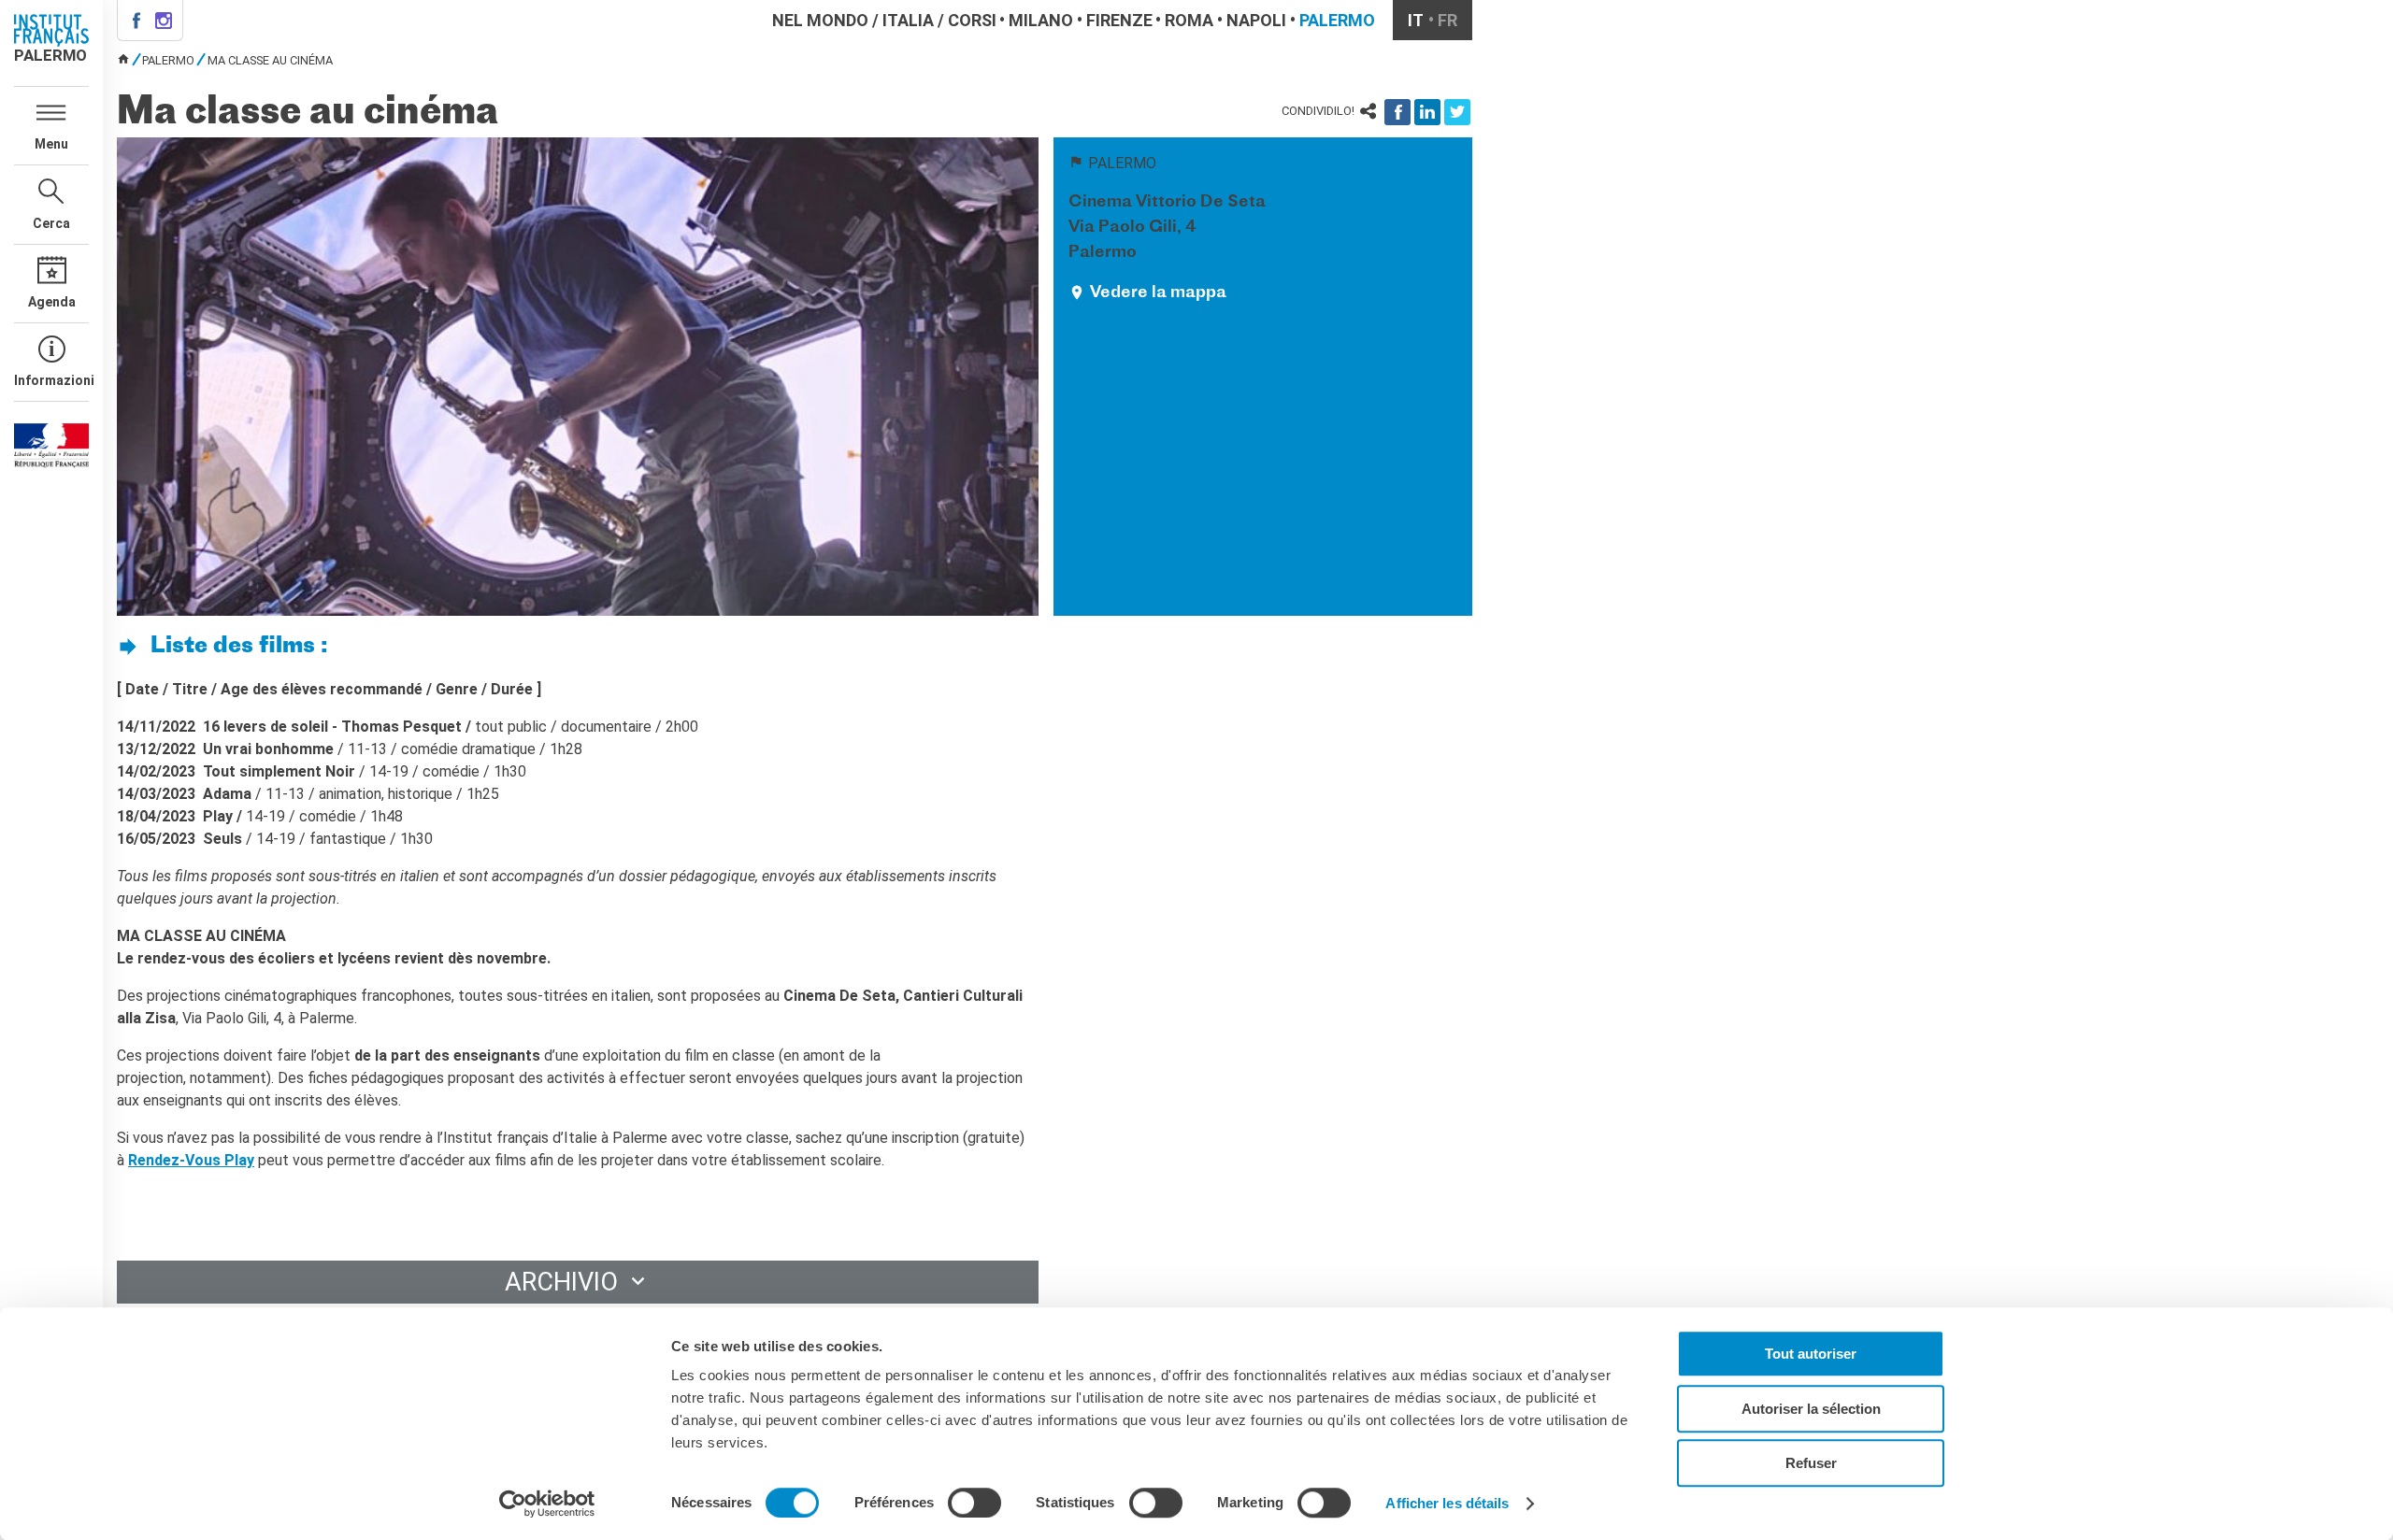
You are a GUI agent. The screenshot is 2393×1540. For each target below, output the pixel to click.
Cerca (51, 223)
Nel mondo (820, 20)
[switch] (974, 1503)
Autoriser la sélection (1811, 1409)
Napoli (1256, 20)
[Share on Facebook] (1397, 112)
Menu (51, 144)
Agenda (52, 302)
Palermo (1337, 20)
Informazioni (51, 380)
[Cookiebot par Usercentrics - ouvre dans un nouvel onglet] (547, 1504)
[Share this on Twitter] (1457, 112)
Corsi (972, 20)
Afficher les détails (1447, 1503)
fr (1447, 20)
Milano (1041, 20)
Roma (1189, 20)
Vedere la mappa (1158, 293)
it (1416, 20)
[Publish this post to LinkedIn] (1427, 112)
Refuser (1811, 1463)
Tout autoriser (1811, 1354)
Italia (908, 20)
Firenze (1119, 20)
